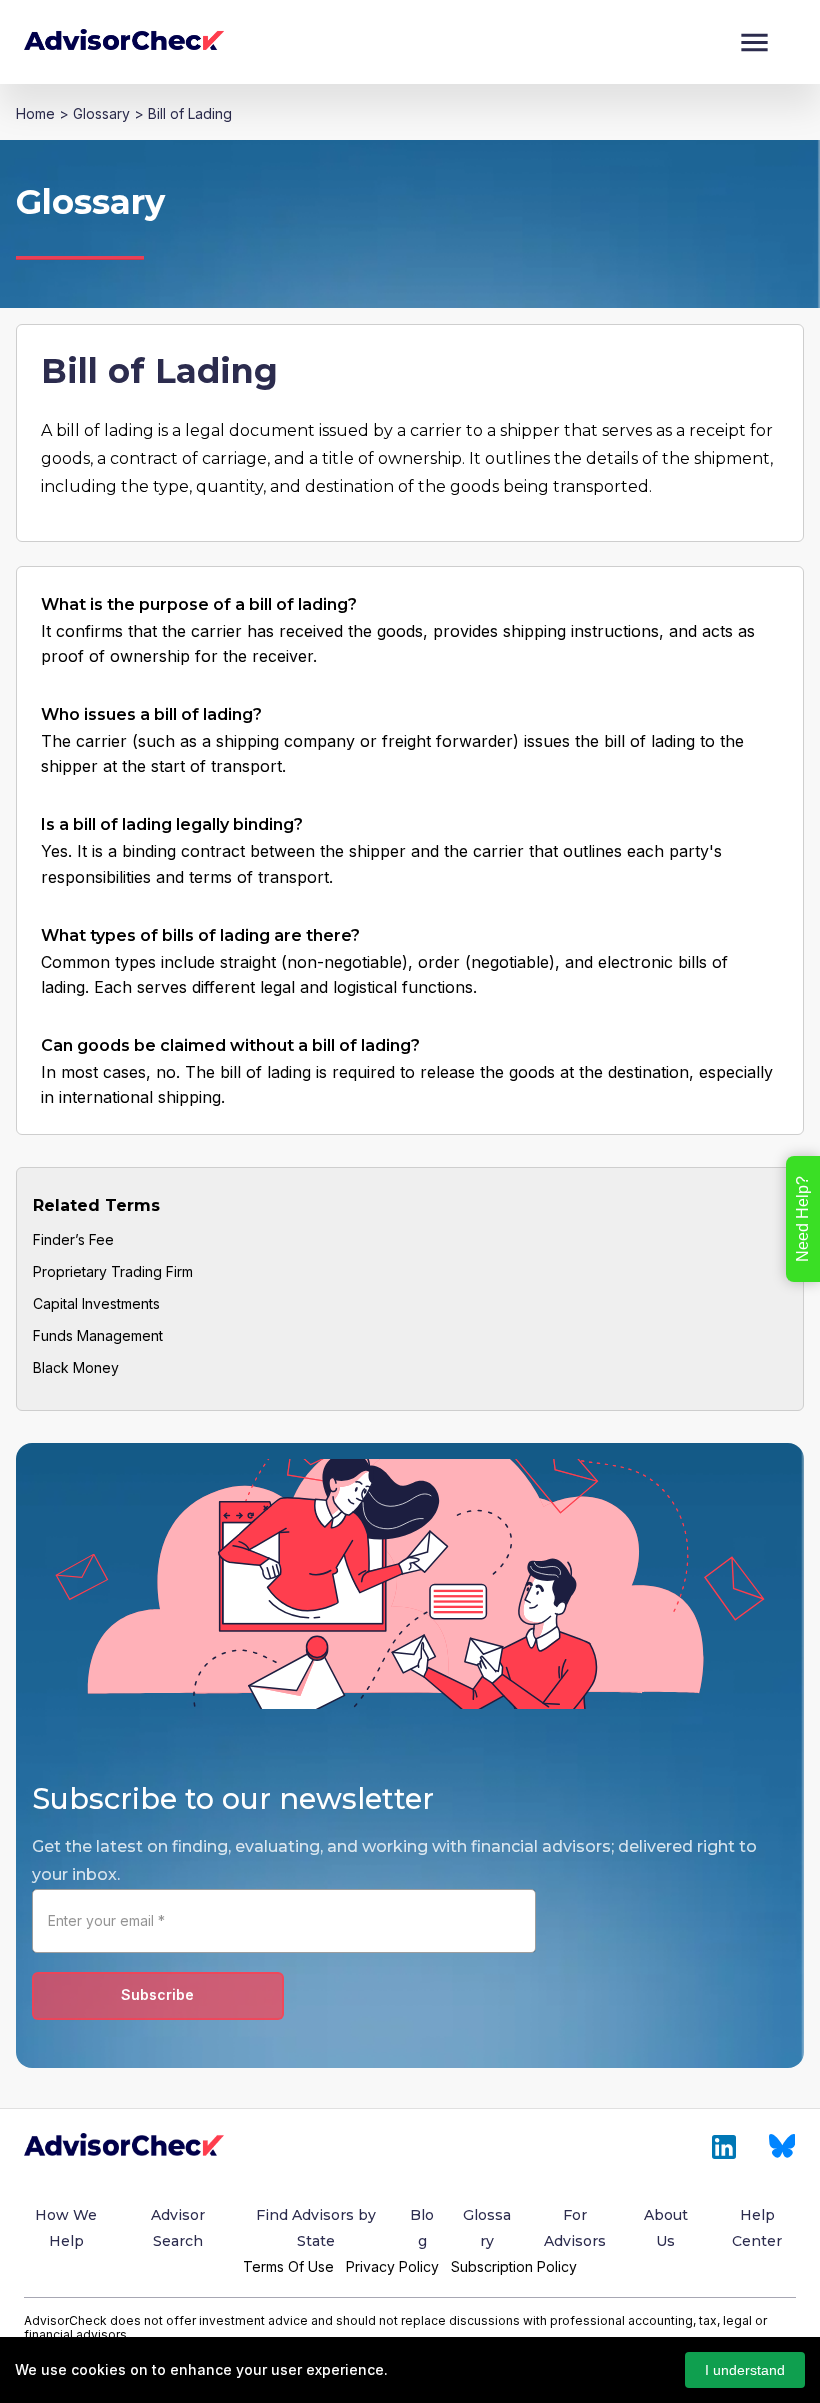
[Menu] (754, 42)
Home (35, 113)
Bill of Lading (190, 113)
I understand (745, 2370)
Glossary (101, 113)
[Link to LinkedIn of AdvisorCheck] (724, 2147)
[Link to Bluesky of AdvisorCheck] (782, 2147)
